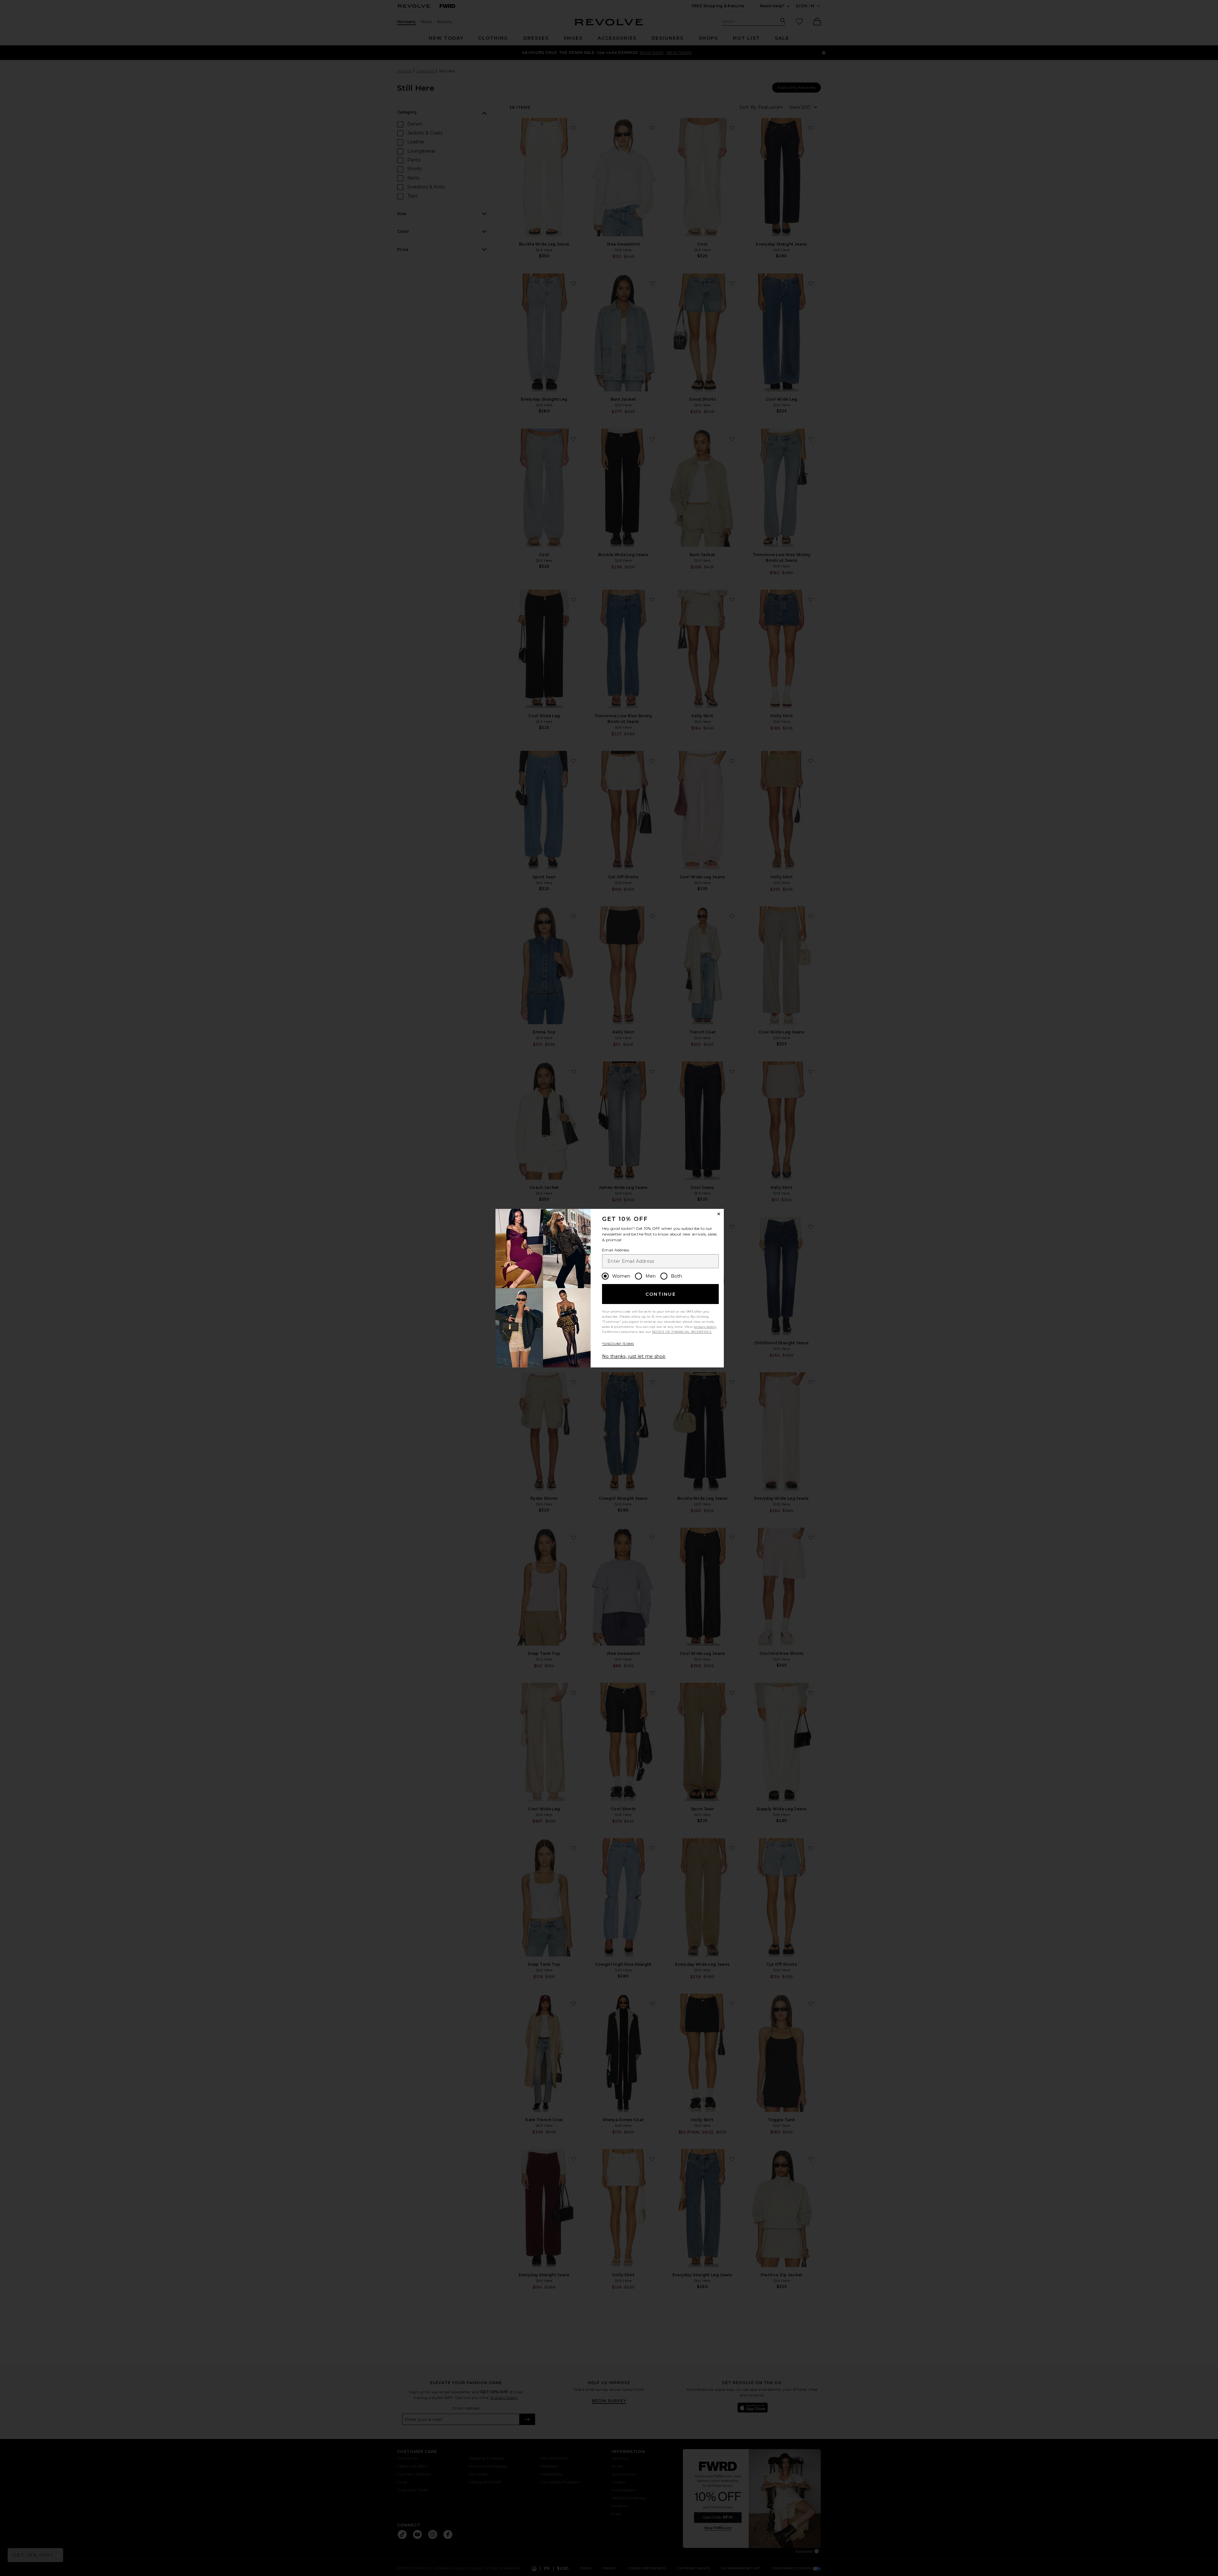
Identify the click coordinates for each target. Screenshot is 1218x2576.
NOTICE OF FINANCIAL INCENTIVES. (682, 1332)
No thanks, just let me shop (634, 1356)
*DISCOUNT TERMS (618, 1344)
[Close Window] (719, 1214)
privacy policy (705, 1327)
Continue (661, 1294)
